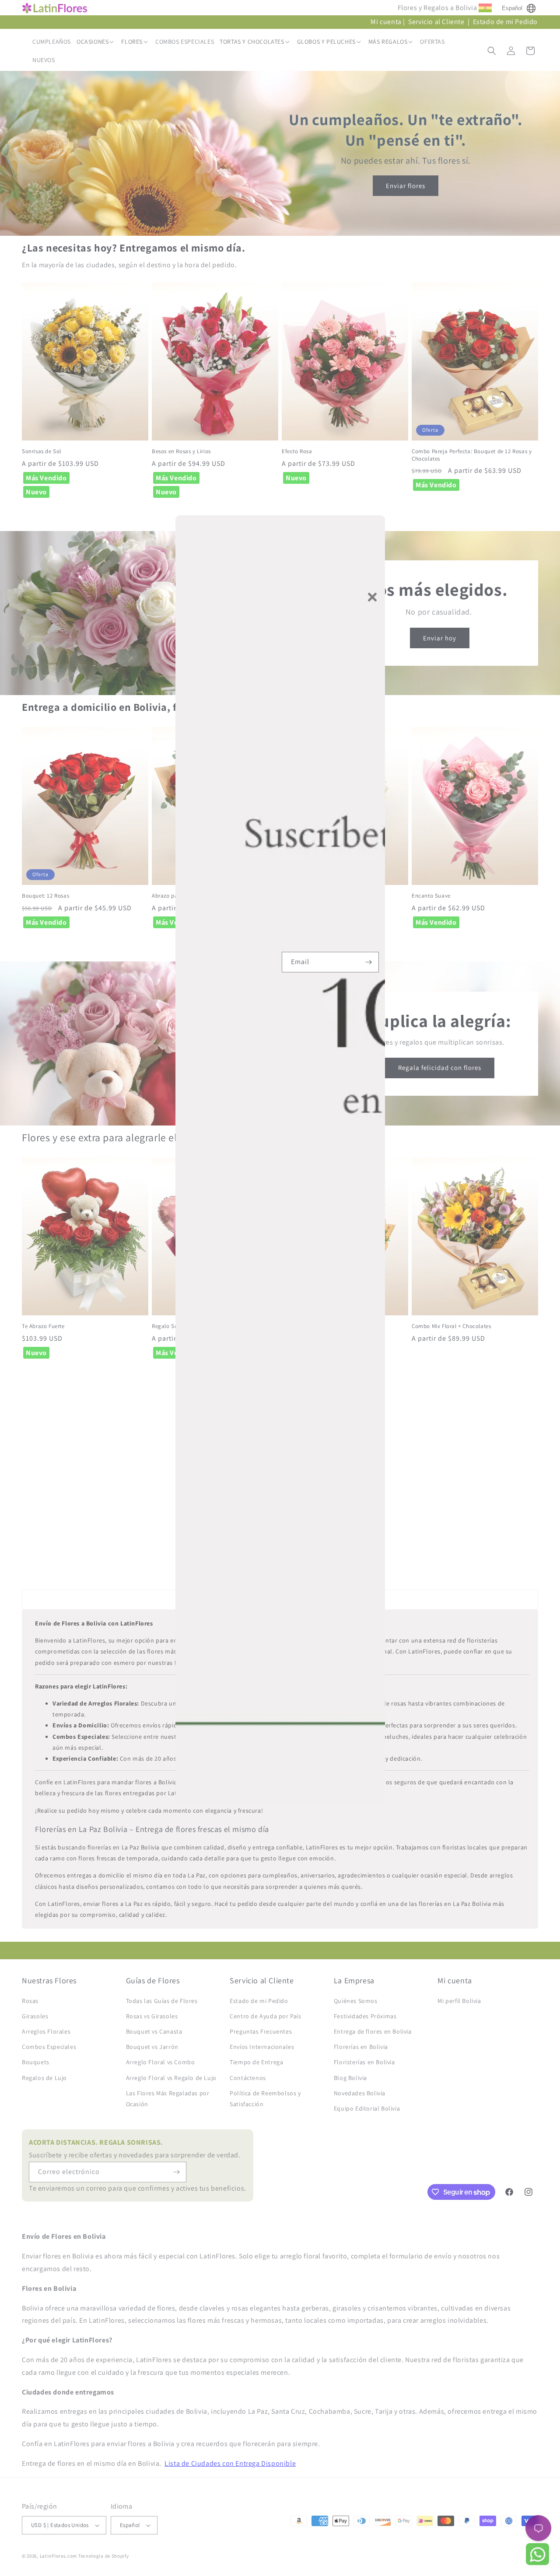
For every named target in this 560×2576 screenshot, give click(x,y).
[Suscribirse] (369, 962)
